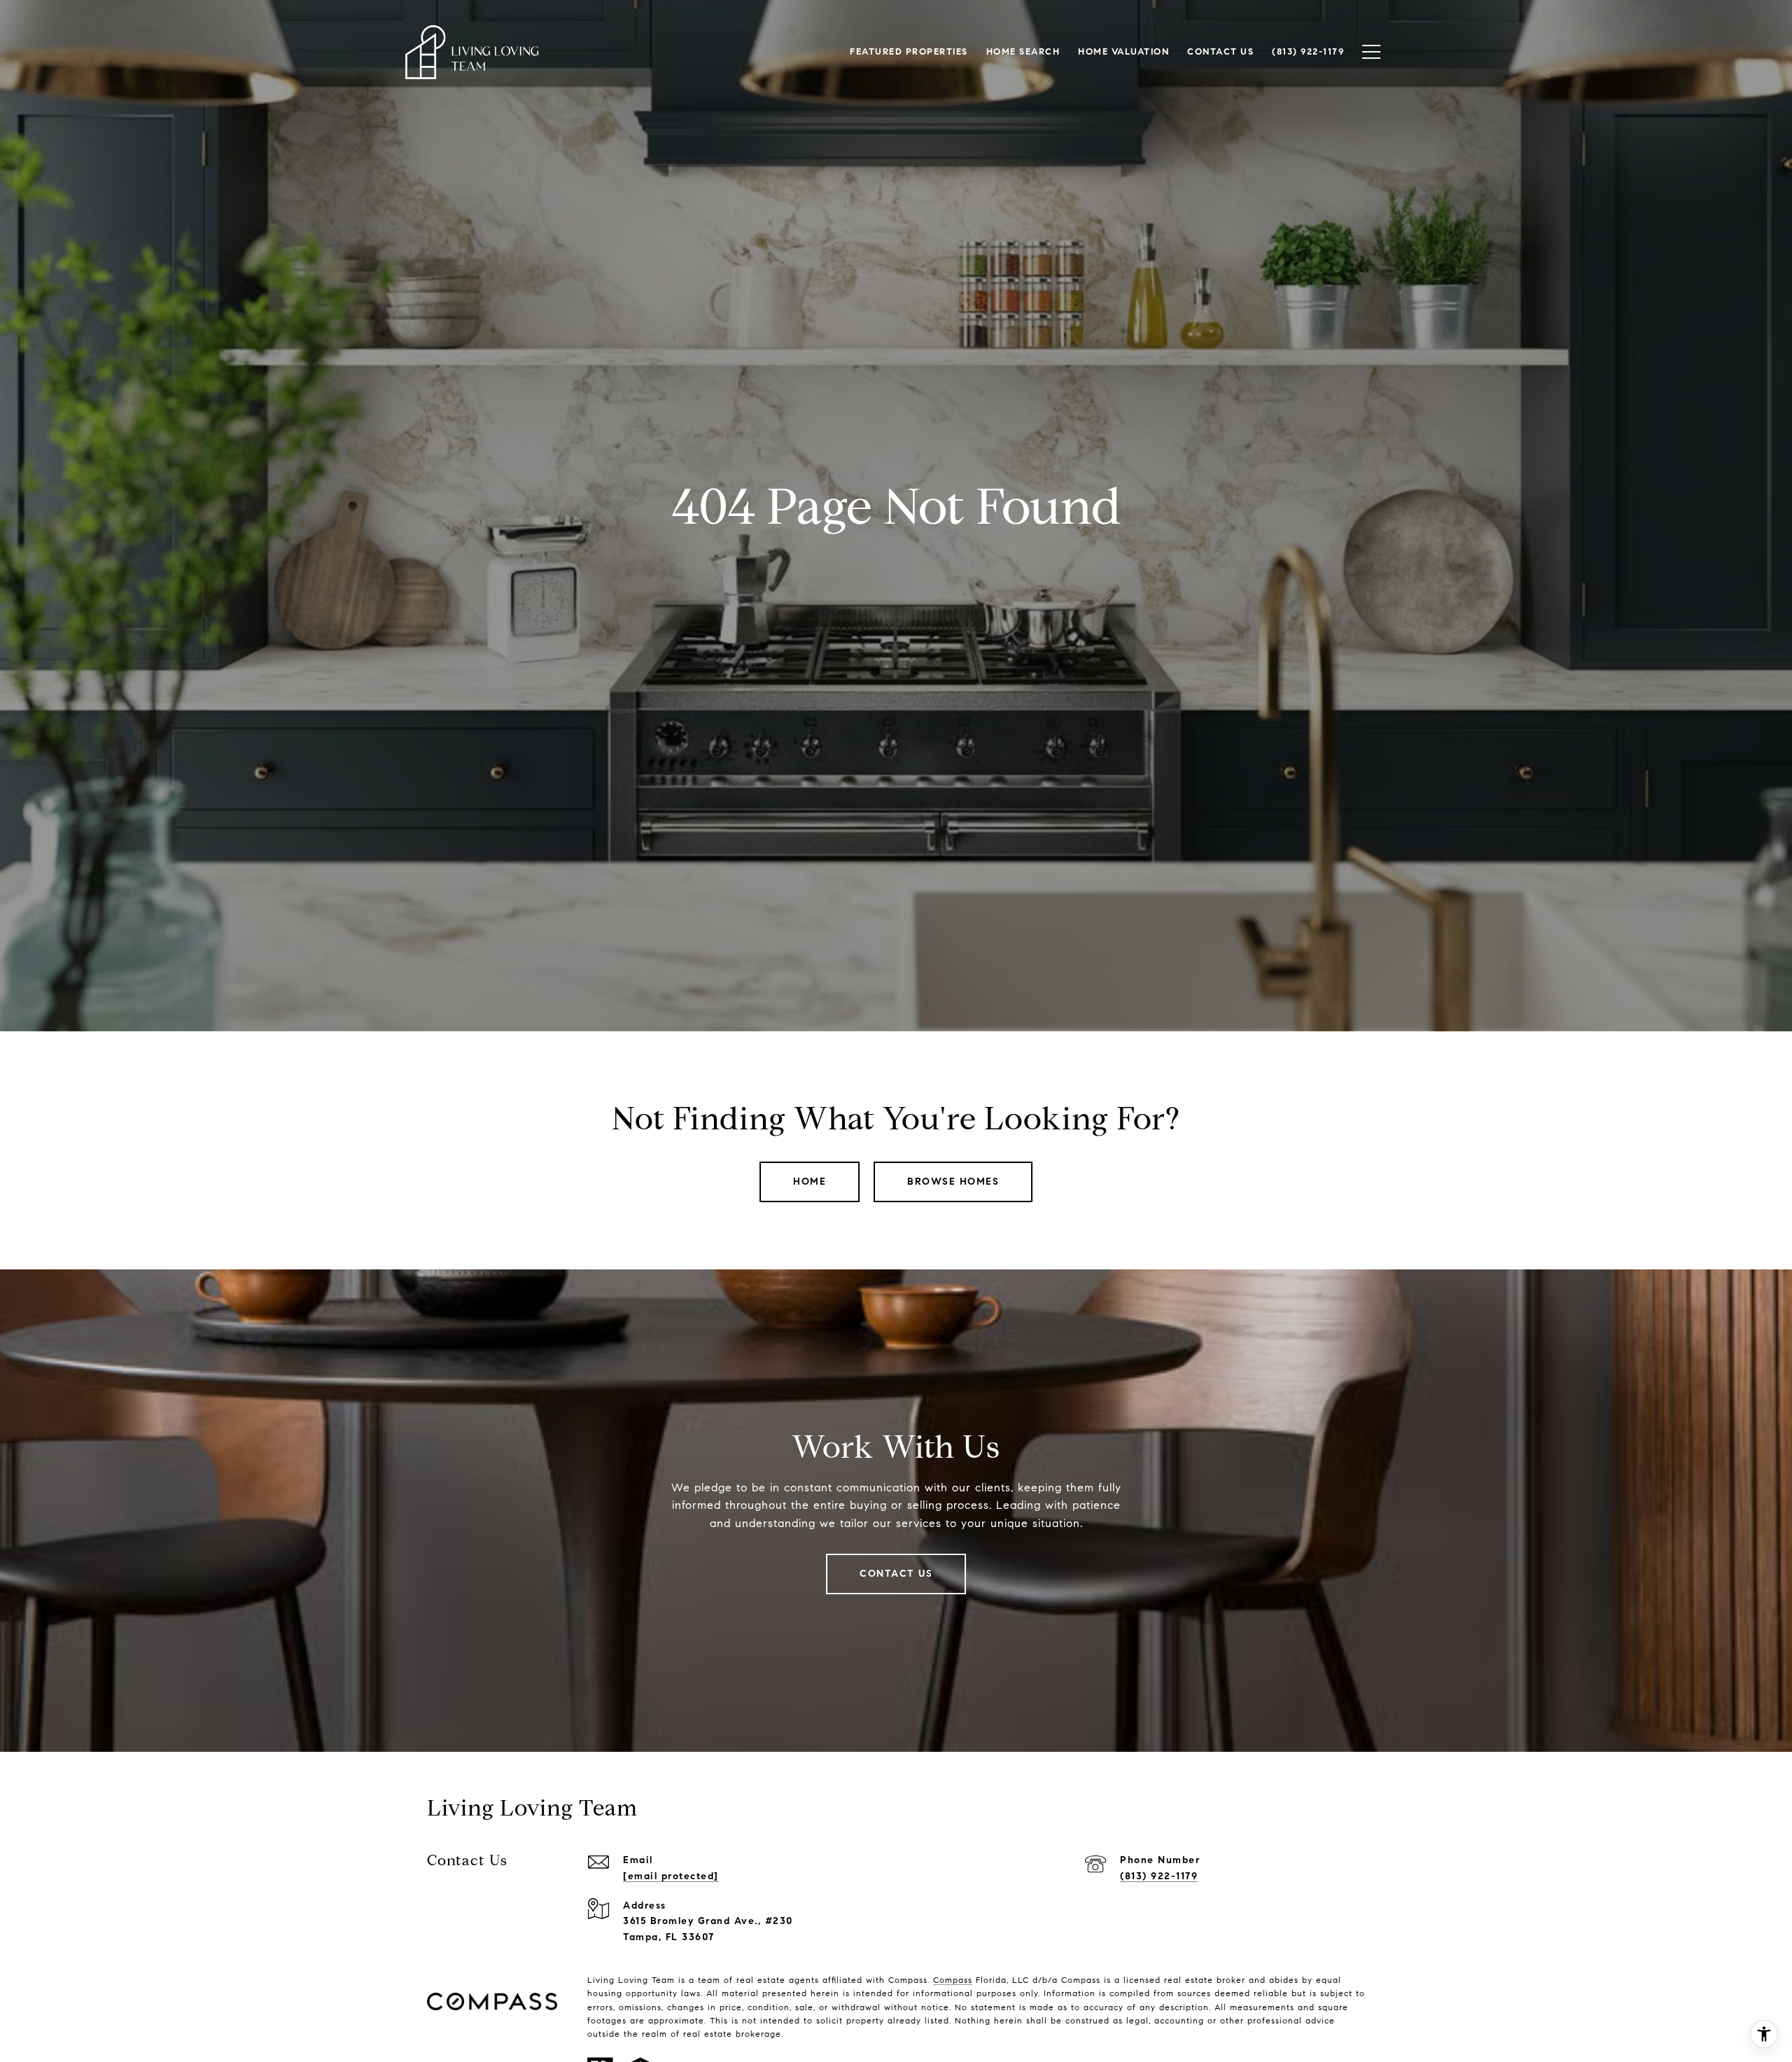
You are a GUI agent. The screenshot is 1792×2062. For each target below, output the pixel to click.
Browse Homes (953, 1182)
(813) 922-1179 (1159, 1876)
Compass (953, 1980)
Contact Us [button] (896, 1574)
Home (810, 1182)
